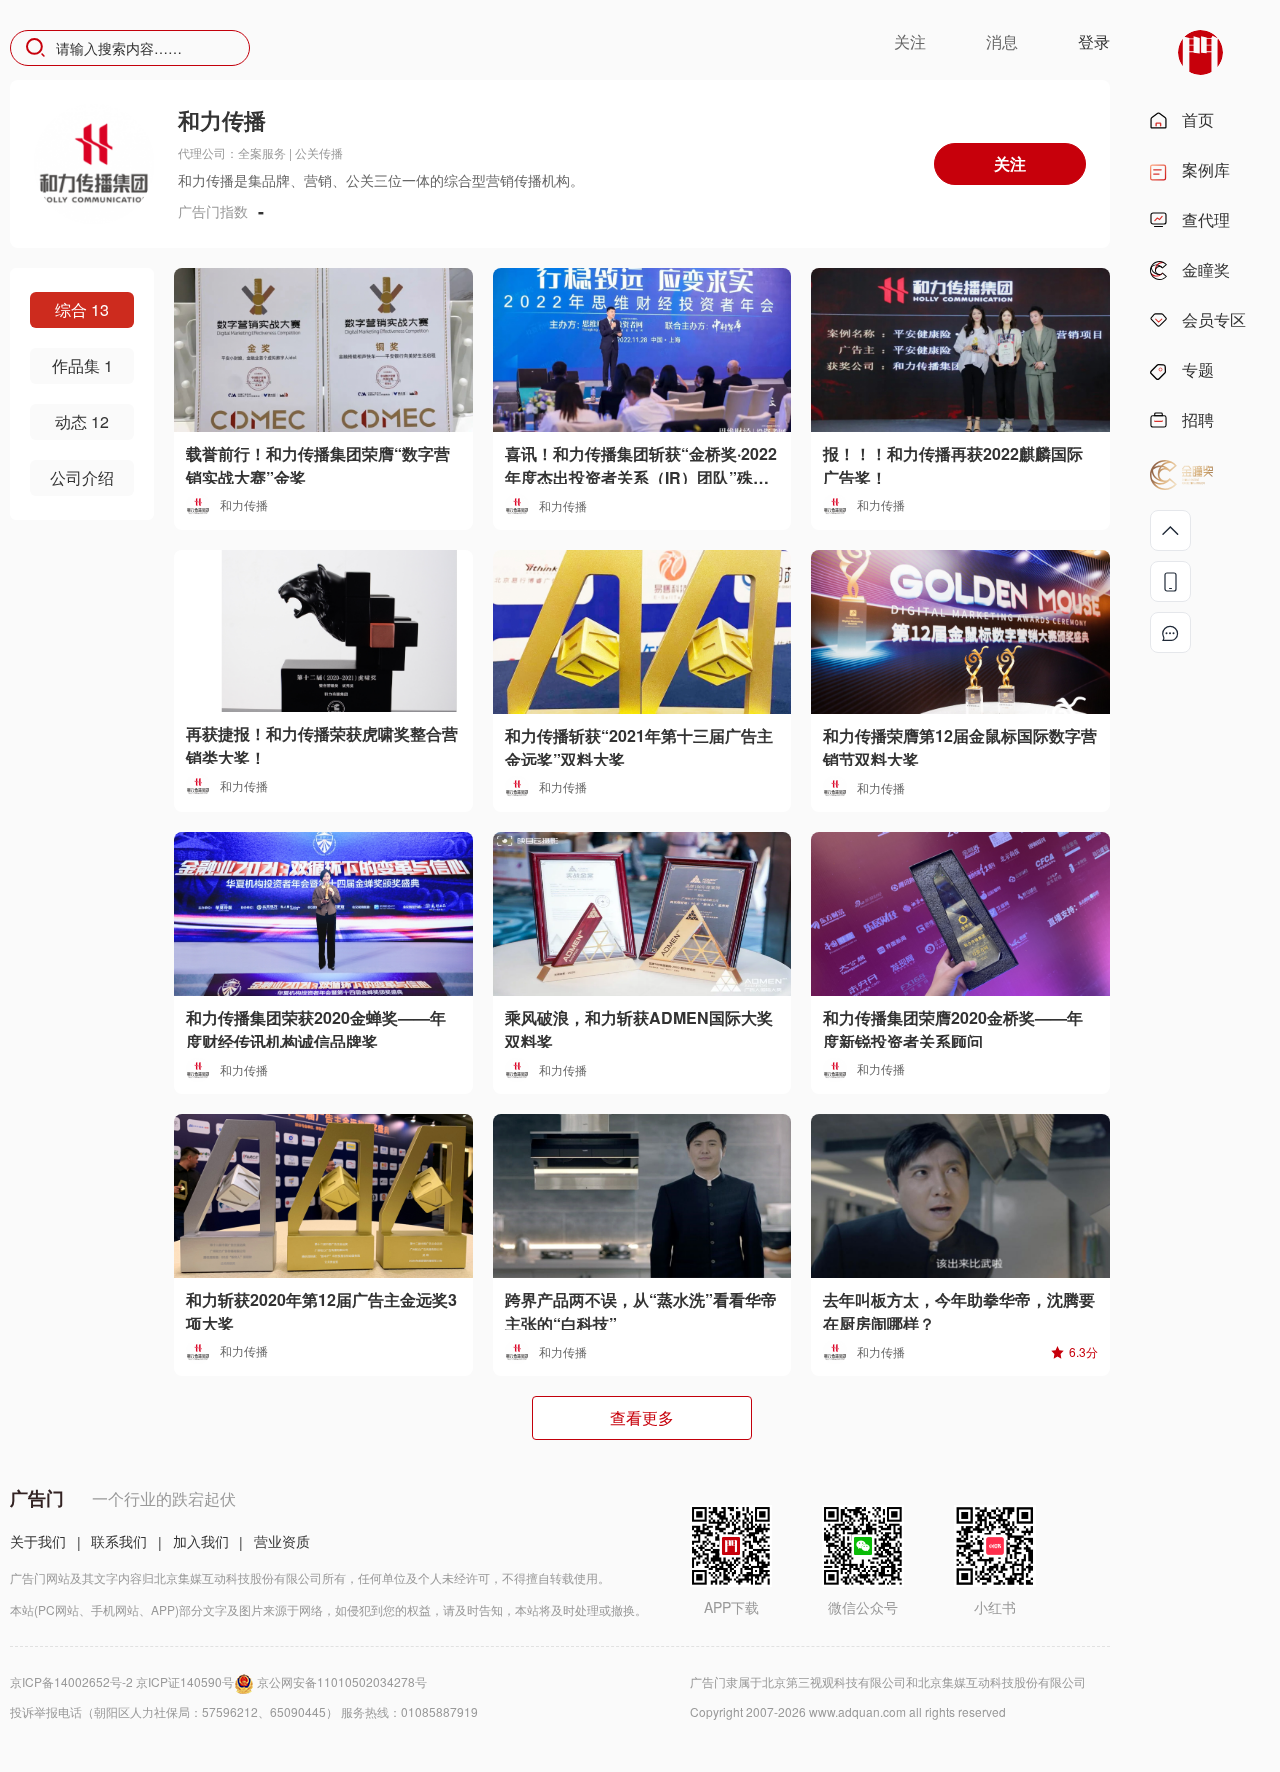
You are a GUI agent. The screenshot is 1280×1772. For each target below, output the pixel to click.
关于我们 (38, 1541)
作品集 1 (82, 365)
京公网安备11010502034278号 (342, 1681)
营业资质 (282, 1541)
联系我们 (119, 1541)
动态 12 (82, 421)
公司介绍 (82, 477)
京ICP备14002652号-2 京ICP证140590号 (122, 1681)
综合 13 (82, 309)
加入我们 (201, 1541)
